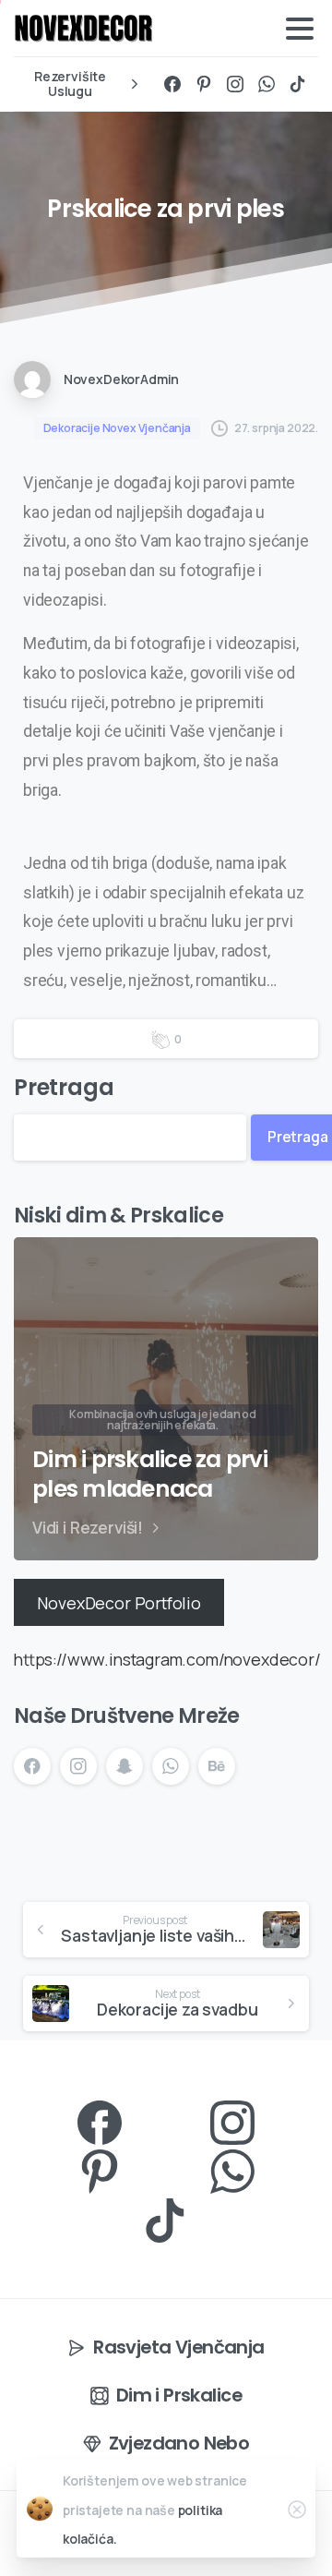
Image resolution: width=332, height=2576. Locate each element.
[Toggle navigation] (300, 29)
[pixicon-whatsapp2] (232, 2169)
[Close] (297, 2510)
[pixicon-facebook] (100, 2120)
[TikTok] (298, 84)
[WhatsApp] (267, 84)
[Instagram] (235, 84)
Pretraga (64, 1087)
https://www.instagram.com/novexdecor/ (167, 1659)
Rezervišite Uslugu (70, 84)
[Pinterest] (204, 84)
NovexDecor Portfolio (119, 1602)
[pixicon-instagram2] (232, 2120)
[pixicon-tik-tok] (166, 2218)
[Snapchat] (125, 1766)
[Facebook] (172, 84)
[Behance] (217, 1766)
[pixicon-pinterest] (100, 2169)
